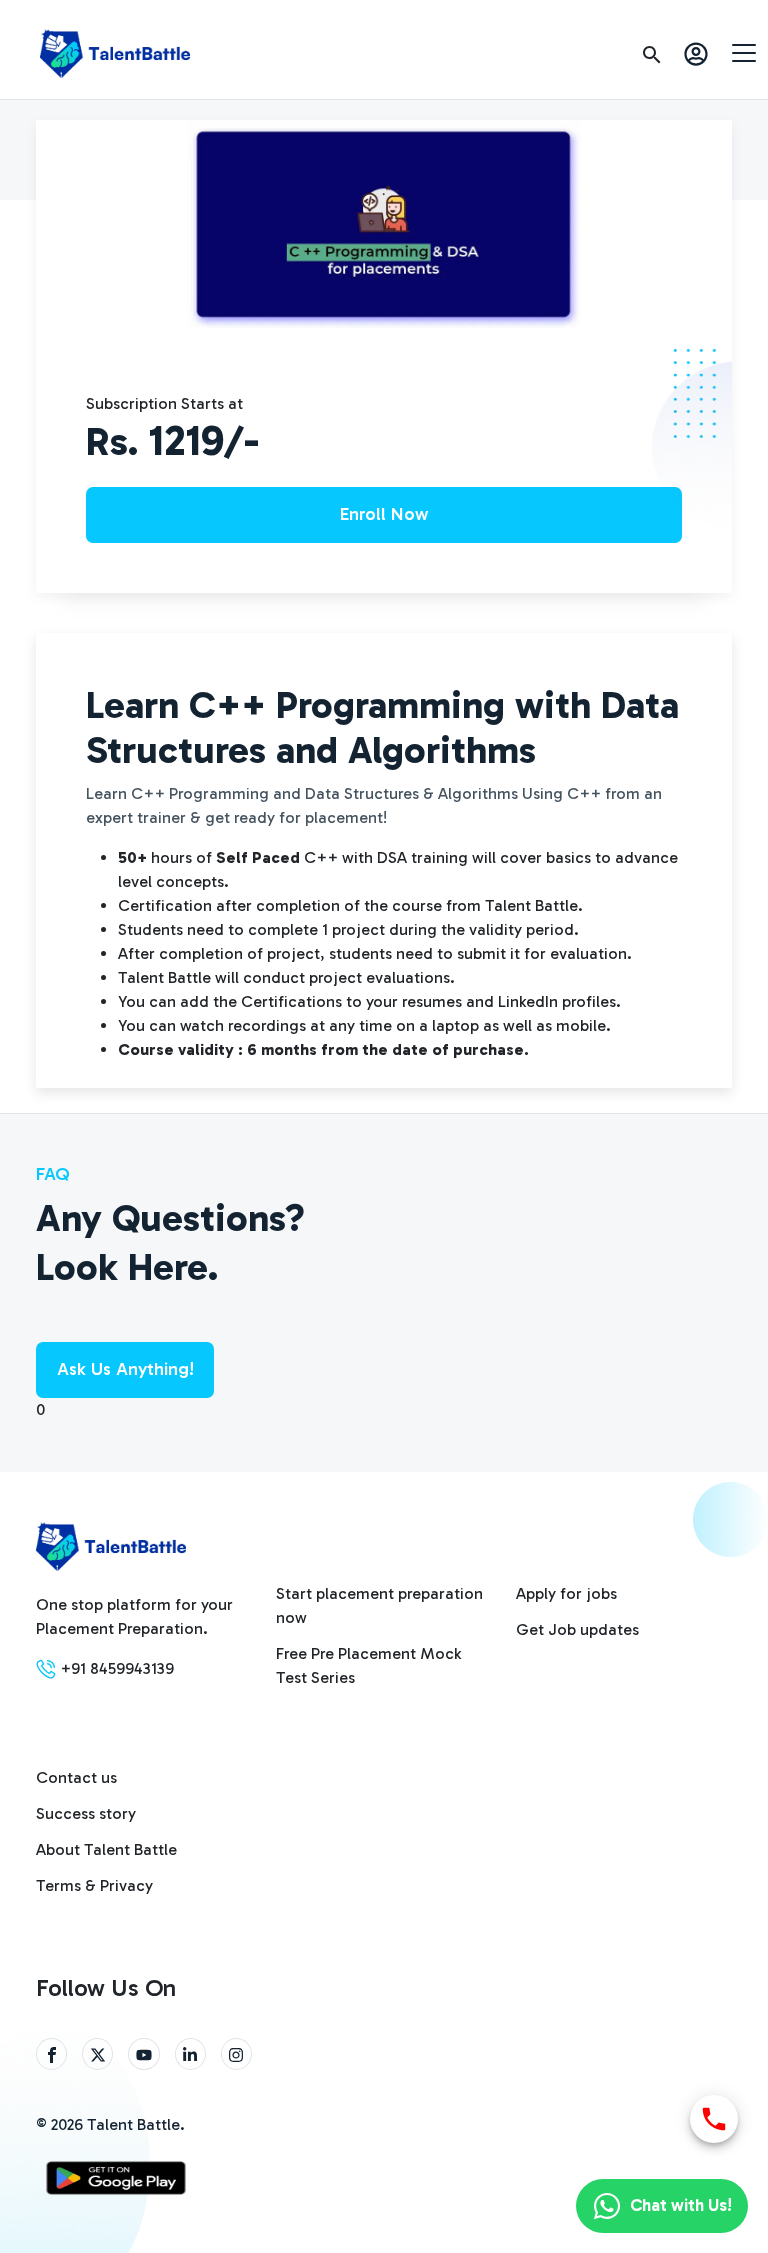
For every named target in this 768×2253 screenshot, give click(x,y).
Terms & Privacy (94, 1885)
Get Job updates (577, 1629)
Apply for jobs (566, 1593)
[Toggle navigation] (744, 51)
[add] (714, 2119)
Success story (86, 1813)
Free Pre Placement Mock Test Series (368, 1665)
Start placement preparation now (379, 1605)
